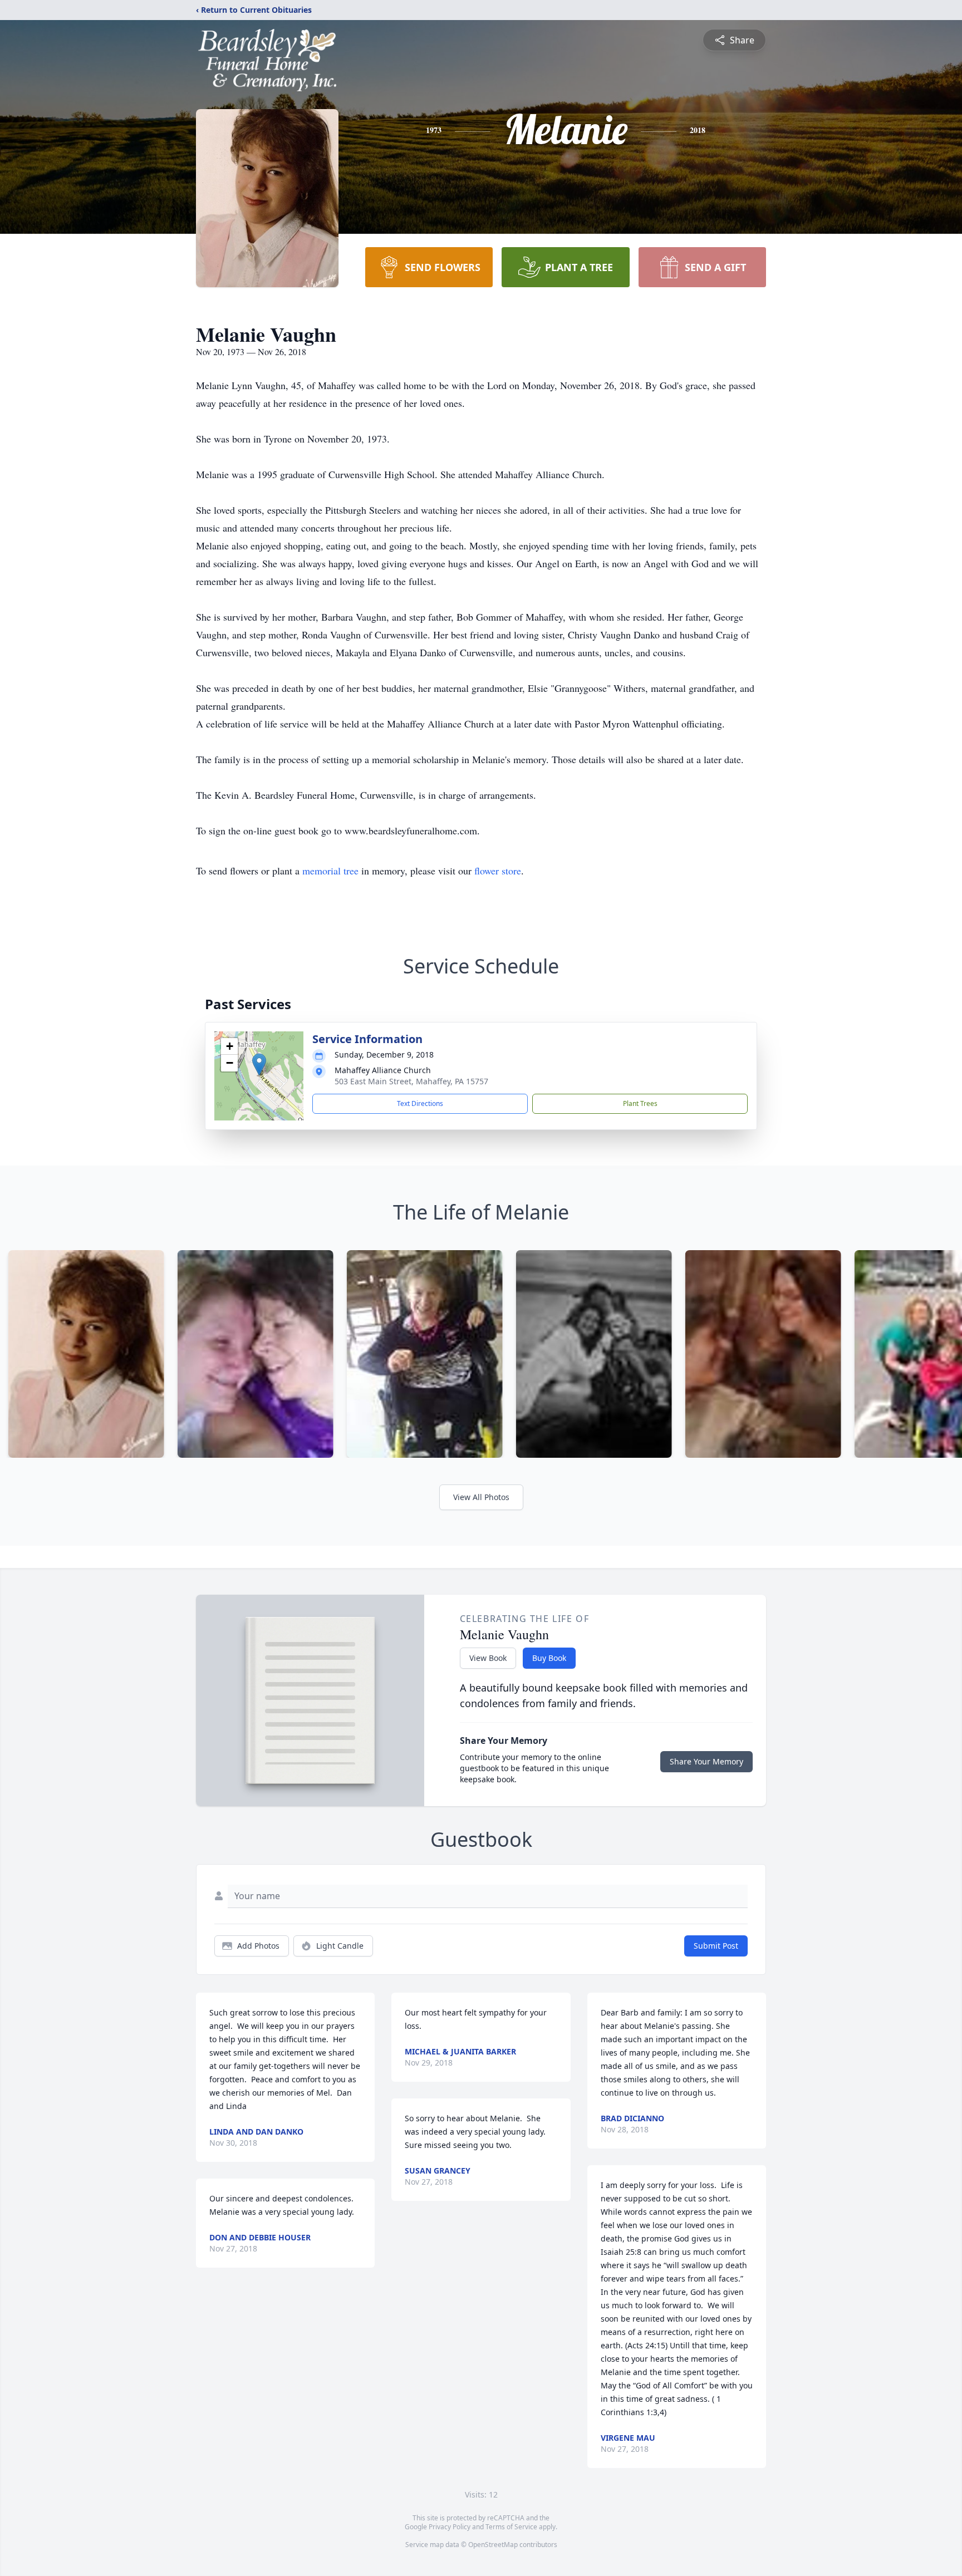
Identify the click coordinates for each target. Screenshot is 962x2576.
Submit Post (716, 1946)
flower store (498, 871)
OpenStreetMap (493, 2545)
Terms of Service (511, 2527)
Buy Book (549, 1658)
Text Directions (420, 1103)
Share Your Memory (706, 1761)
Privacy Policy (450, 2527)
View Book (488, 1658)
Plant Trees (640, 1103)
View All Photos (481, 1497)
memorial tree (330, 871)
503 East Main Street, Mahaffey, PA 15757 (411, 1081)
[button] (259, 1065)
